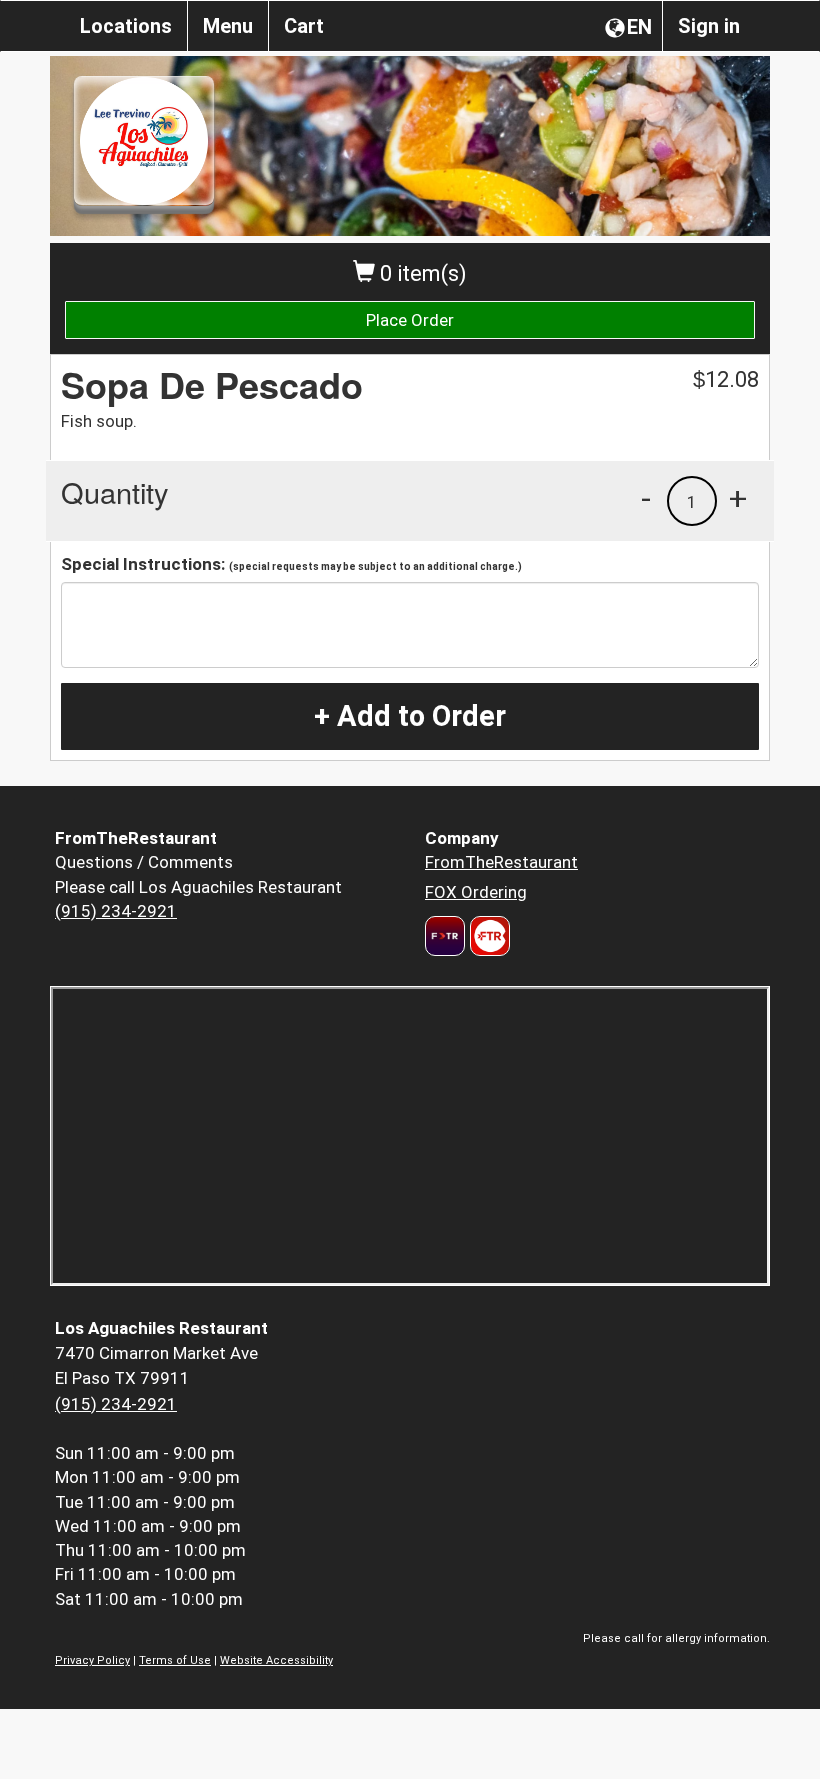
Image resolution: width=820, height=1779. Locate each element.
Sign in (709, 26)
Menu (228, 26)
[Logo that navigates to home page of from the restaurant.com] (445, 936)
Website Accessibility (276, 1660)
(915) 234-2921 (116, 911)
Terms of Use (175, 1660)
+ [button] (738, 498)
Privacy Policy (92, 1660)
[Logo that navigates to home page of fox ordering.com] (487, 936)
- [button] (646, 498)
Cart (304, 26)
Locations (126, 26)
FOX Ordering (476, 892)
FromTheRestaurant (501, 862)
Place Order (410, 320)
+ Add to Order (410, 716)
